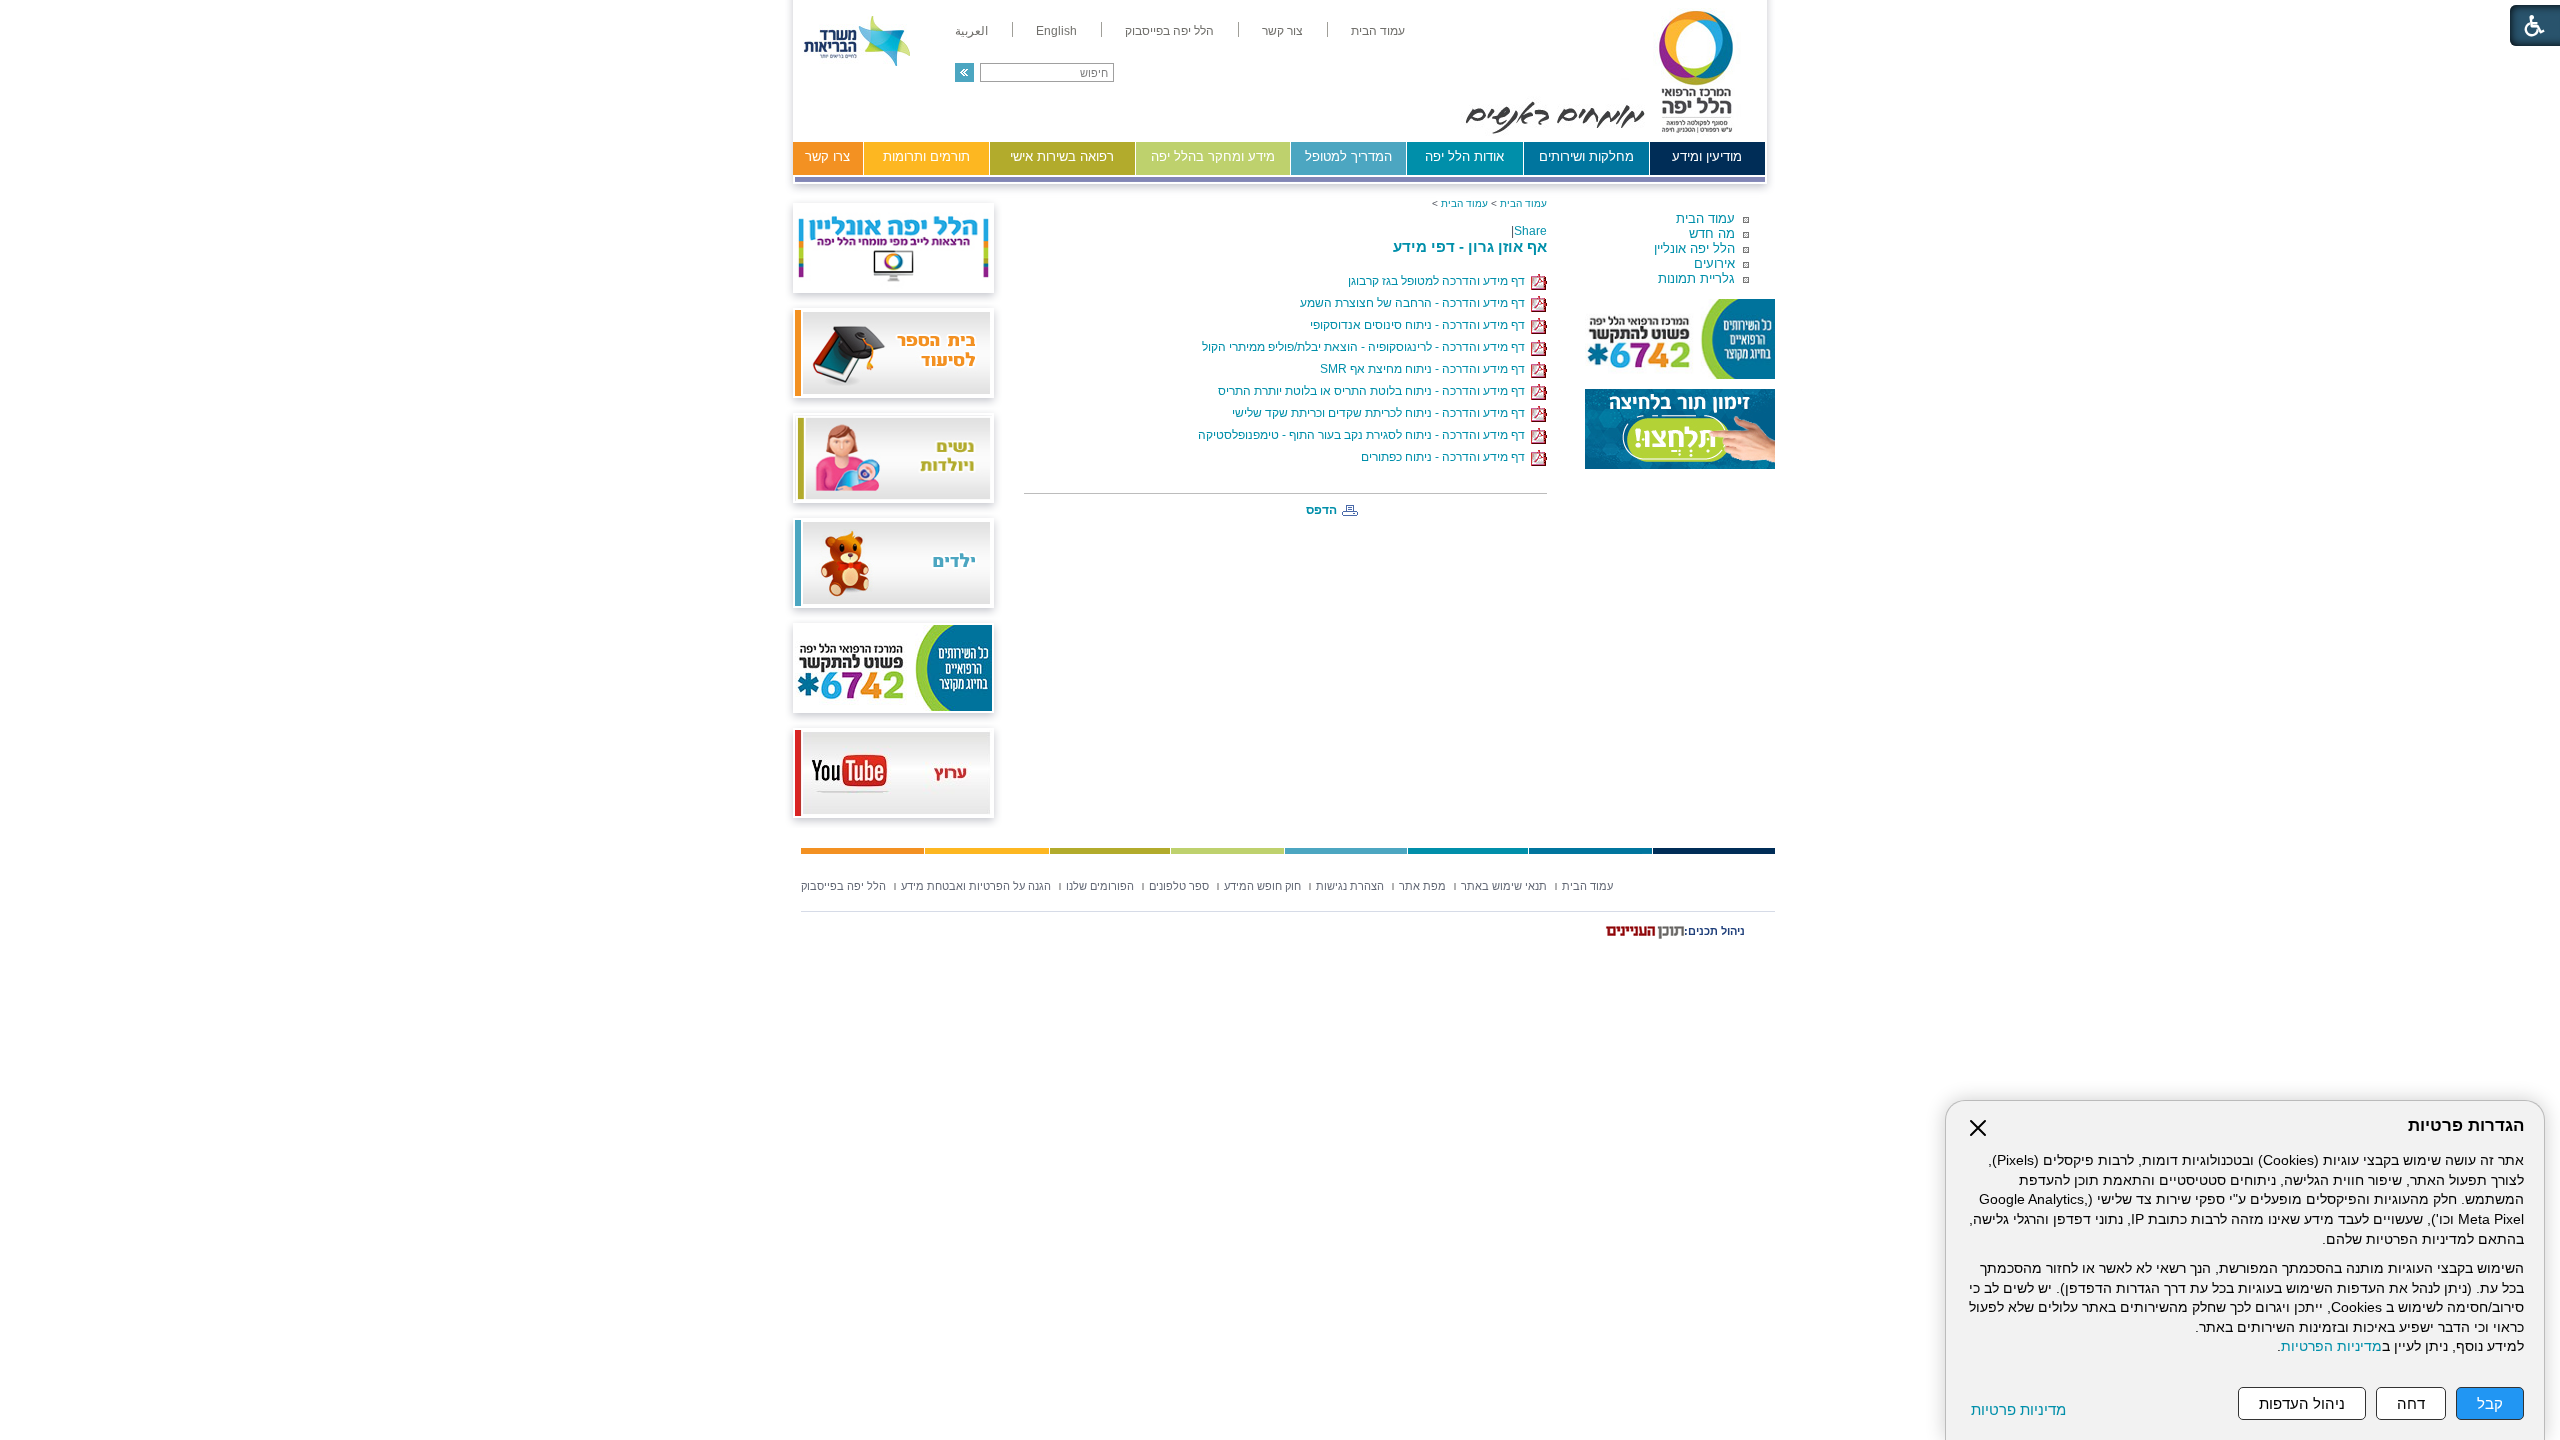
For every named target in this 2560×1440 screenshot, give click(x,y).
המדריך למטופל (1348, 156)
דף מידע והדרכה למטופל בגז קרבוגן (1439, 281)
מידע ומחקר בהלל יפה (1213, 156)
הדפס (1321, 510)
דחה (2411, 1403)
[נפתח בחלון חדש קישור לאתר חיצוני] (1680, 429)
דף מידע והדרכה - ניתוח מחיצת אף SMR (1425, 369)
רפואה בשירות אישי (1062, 156)
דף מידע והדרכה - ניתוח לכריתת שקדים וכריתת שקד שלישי (1381, 413)
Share (1530, 231)
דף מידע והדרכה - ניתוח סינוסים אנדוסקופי (1420, 325)
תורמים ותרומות (926, 156)
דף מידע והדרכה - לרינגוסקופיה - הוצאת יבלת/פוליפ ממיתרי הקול (1366, 347)
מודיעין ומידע (1707, 156)
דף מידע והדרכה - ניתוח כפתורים (1446, 457)
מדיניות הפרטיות (2331, 1346)
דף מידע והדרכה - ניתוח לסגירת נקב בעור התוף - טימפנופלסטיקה (1364, 435)
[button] (964, 72)
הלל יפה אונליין (1694, 248)
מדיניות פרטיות (2018, 1409)
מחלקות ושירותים (1586, 156)
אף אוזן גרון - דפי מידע (1470, 246)
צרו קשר (827, 156)
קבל (2490, 1403)
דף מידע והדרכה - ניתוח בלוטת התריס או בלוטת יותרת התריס (1374, 391)
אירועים (1714, 263)
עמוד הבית (1705, 218)
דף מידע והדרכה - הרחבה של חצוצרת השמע (1415, 303)
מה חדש (1712, 233)
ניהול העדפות (2302, 1403)
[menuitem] (1378, 31)
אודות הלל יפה (1464, 156)
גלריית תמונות (1696, 278)
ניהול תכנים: (1714, 931)
